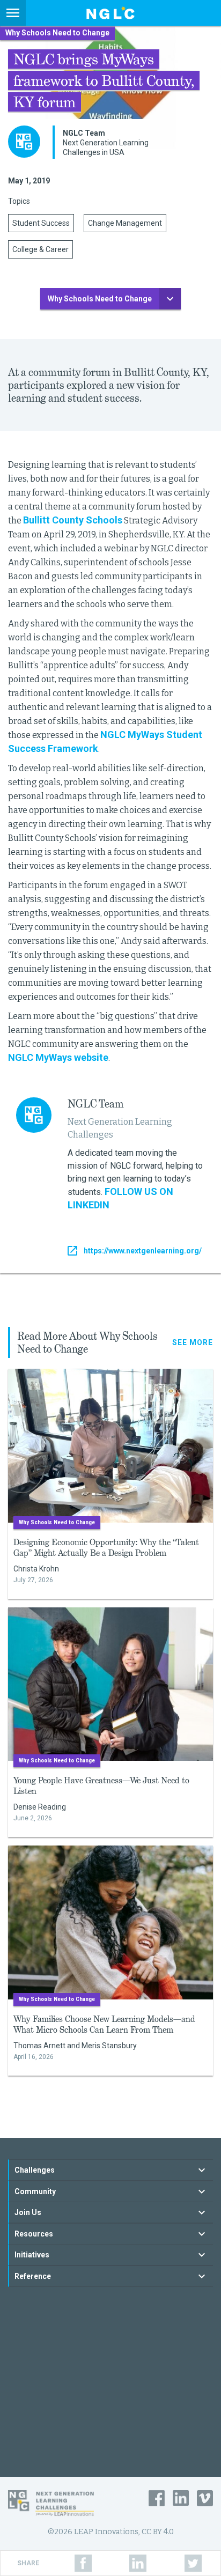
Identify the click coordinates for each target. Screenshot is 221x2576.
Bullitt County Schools (73, 520)
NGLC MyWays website (58, 1057)
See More (193, 1342)
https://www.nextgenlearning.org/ (143, 1251)
